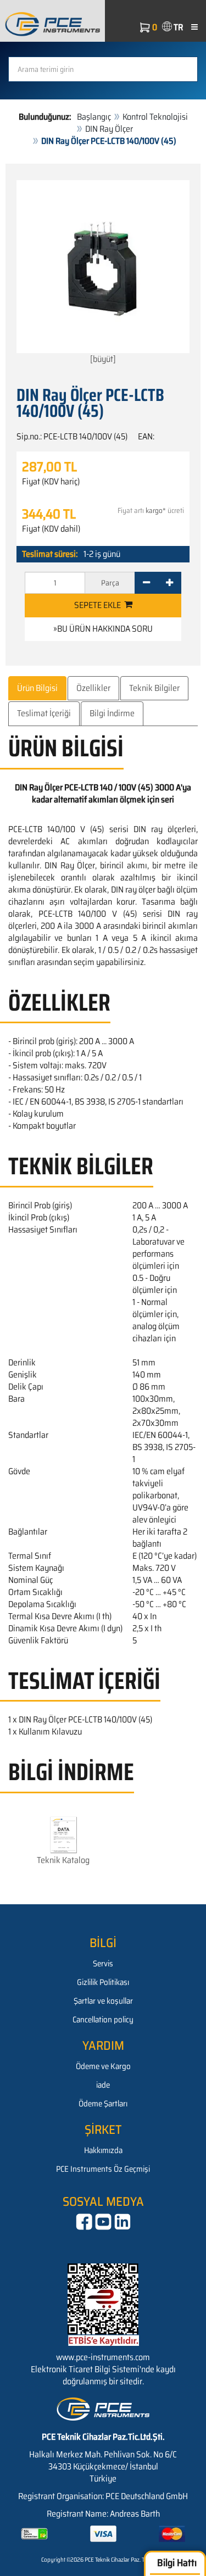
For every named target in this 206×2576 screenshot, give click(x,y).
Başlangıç (94, 117)
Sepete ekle (99, 605)
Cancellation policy (103, 2020)
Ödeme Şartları (103, 2104)
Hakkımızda (103, 2150)
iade (103, 2085)
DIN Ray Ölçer (109, 129)
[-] (146, 583)
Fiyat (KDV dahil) (51, 529)
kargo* (156, 511)
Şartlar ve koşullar (103, 2001)
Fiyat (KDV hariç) (51, 482)
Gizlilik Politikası (103, 1982)
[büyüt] (103, 359)
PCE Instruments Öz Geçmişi (103, 2169)
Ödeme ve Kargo (103, 2066)
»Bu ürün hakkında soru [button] (103, 629)
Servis (103, 1964)
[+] (169, 583)
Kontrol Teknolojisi (155, 117)
